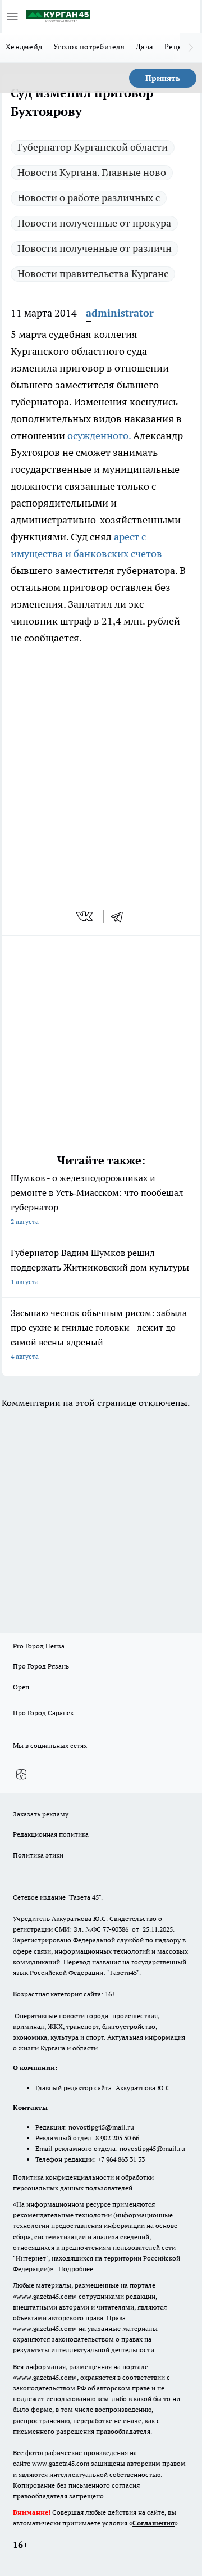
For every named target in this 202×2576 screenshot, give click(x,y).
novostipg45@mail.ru (101, 2127)
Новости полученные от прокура (94, 223)
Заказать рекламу (41, 1814)
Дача (144, 47)
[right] (191, 48)
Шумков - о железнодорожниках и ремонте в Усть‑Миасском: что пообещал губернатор (97, 1199)
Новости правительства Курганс (93, 274)
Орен (21, 1687)
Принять (163, 78)
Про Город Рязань (41, 1666)
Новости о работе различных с (89, 198)
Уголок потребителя (89, 47)
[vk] (86, 916)
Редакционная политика (51, 1834)
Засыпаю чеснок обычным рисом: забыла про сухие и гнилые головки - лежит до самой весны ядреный (99, 1334)
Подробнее (76, 2269)
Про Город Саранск (43, 1713)
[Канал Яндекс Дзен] (21, 1774)
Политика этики (38, 1855)
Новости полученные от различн (95, 248)
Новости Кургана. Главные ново (92, 172)
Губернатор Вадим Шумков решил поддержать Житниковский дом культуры (100, 1266)
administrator (120, 313)
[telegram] (121, 916)
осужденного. (99, 435)
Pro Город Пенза (39, 1646)
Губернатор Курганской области (93, 147)
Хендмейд (24, 47)
